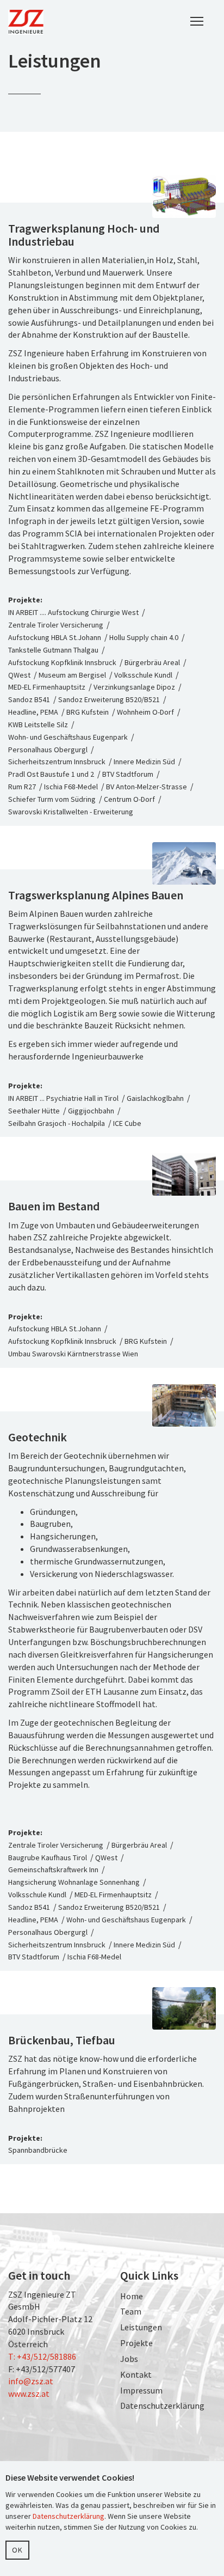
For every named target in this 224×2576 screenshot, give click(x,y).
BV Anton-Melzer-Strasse (147, 787)
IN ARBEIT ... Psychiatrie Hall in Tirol (63, 1098)
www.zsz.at (29, 2394)
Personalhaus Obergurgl (48, 750)
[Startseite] (26, 22)
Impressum (141, 2390)
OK (17, 2550)
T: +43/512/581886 (42, 2356)
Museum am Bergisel (72, 675)
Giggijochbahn (91, 1111)
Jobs (129, 2359)
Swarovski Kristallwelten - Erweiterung (71, 812)
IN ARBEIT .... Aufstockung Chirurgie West (74, 612)
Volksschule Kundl (143, 675)
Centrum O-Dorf (129, 799)
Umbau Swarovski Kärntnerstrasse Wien (73, 1354)
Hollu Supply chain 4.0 (144, 637)
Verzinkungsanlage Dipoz (134, 687)
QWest (19, 675)
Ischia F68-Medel (71, 787)
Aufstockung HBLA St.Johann (55, 637)
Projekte (136, 2343)
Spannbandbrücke (38, 2150)
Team (131, 2311)
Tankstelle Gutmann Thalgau (53, 650)
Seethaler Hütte (34, 1111)
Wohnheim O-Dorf (145, 712)
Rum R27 (22, 787)
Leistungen (141, 2327)
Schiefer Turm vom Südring (52, 799)
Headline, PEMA (33, 712)
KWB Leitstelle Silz (38, 724)
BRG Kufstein (88, 712)
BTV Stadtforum (128, 774)
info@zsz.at (31, 2381)
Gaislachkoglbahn (155, 1098)
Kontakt (136, 2374)
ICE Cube (127, 1123)
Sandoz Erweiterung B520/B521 (109, 699)
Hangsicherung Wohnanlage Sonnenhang (74, 1882)
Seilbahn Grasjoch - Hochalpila (57, 1123)
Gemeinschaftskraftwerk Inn (53, 1869)
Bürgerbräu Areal (152, 662)
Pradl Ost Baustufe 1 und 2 (51, 774)
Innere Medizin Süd (144, 762)
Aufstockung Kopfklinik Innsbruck (62, 662)
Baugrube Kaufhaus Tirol (48, 1858)
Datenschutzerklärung (162, 2406)
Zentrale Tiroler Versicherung (56, 625)
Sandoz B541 (29, 699)
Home (132, 2296)
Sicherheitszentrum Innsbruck (57, 762)
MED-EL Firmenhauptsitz (47, 687)
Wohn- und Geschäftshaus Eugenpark (68, 737)
